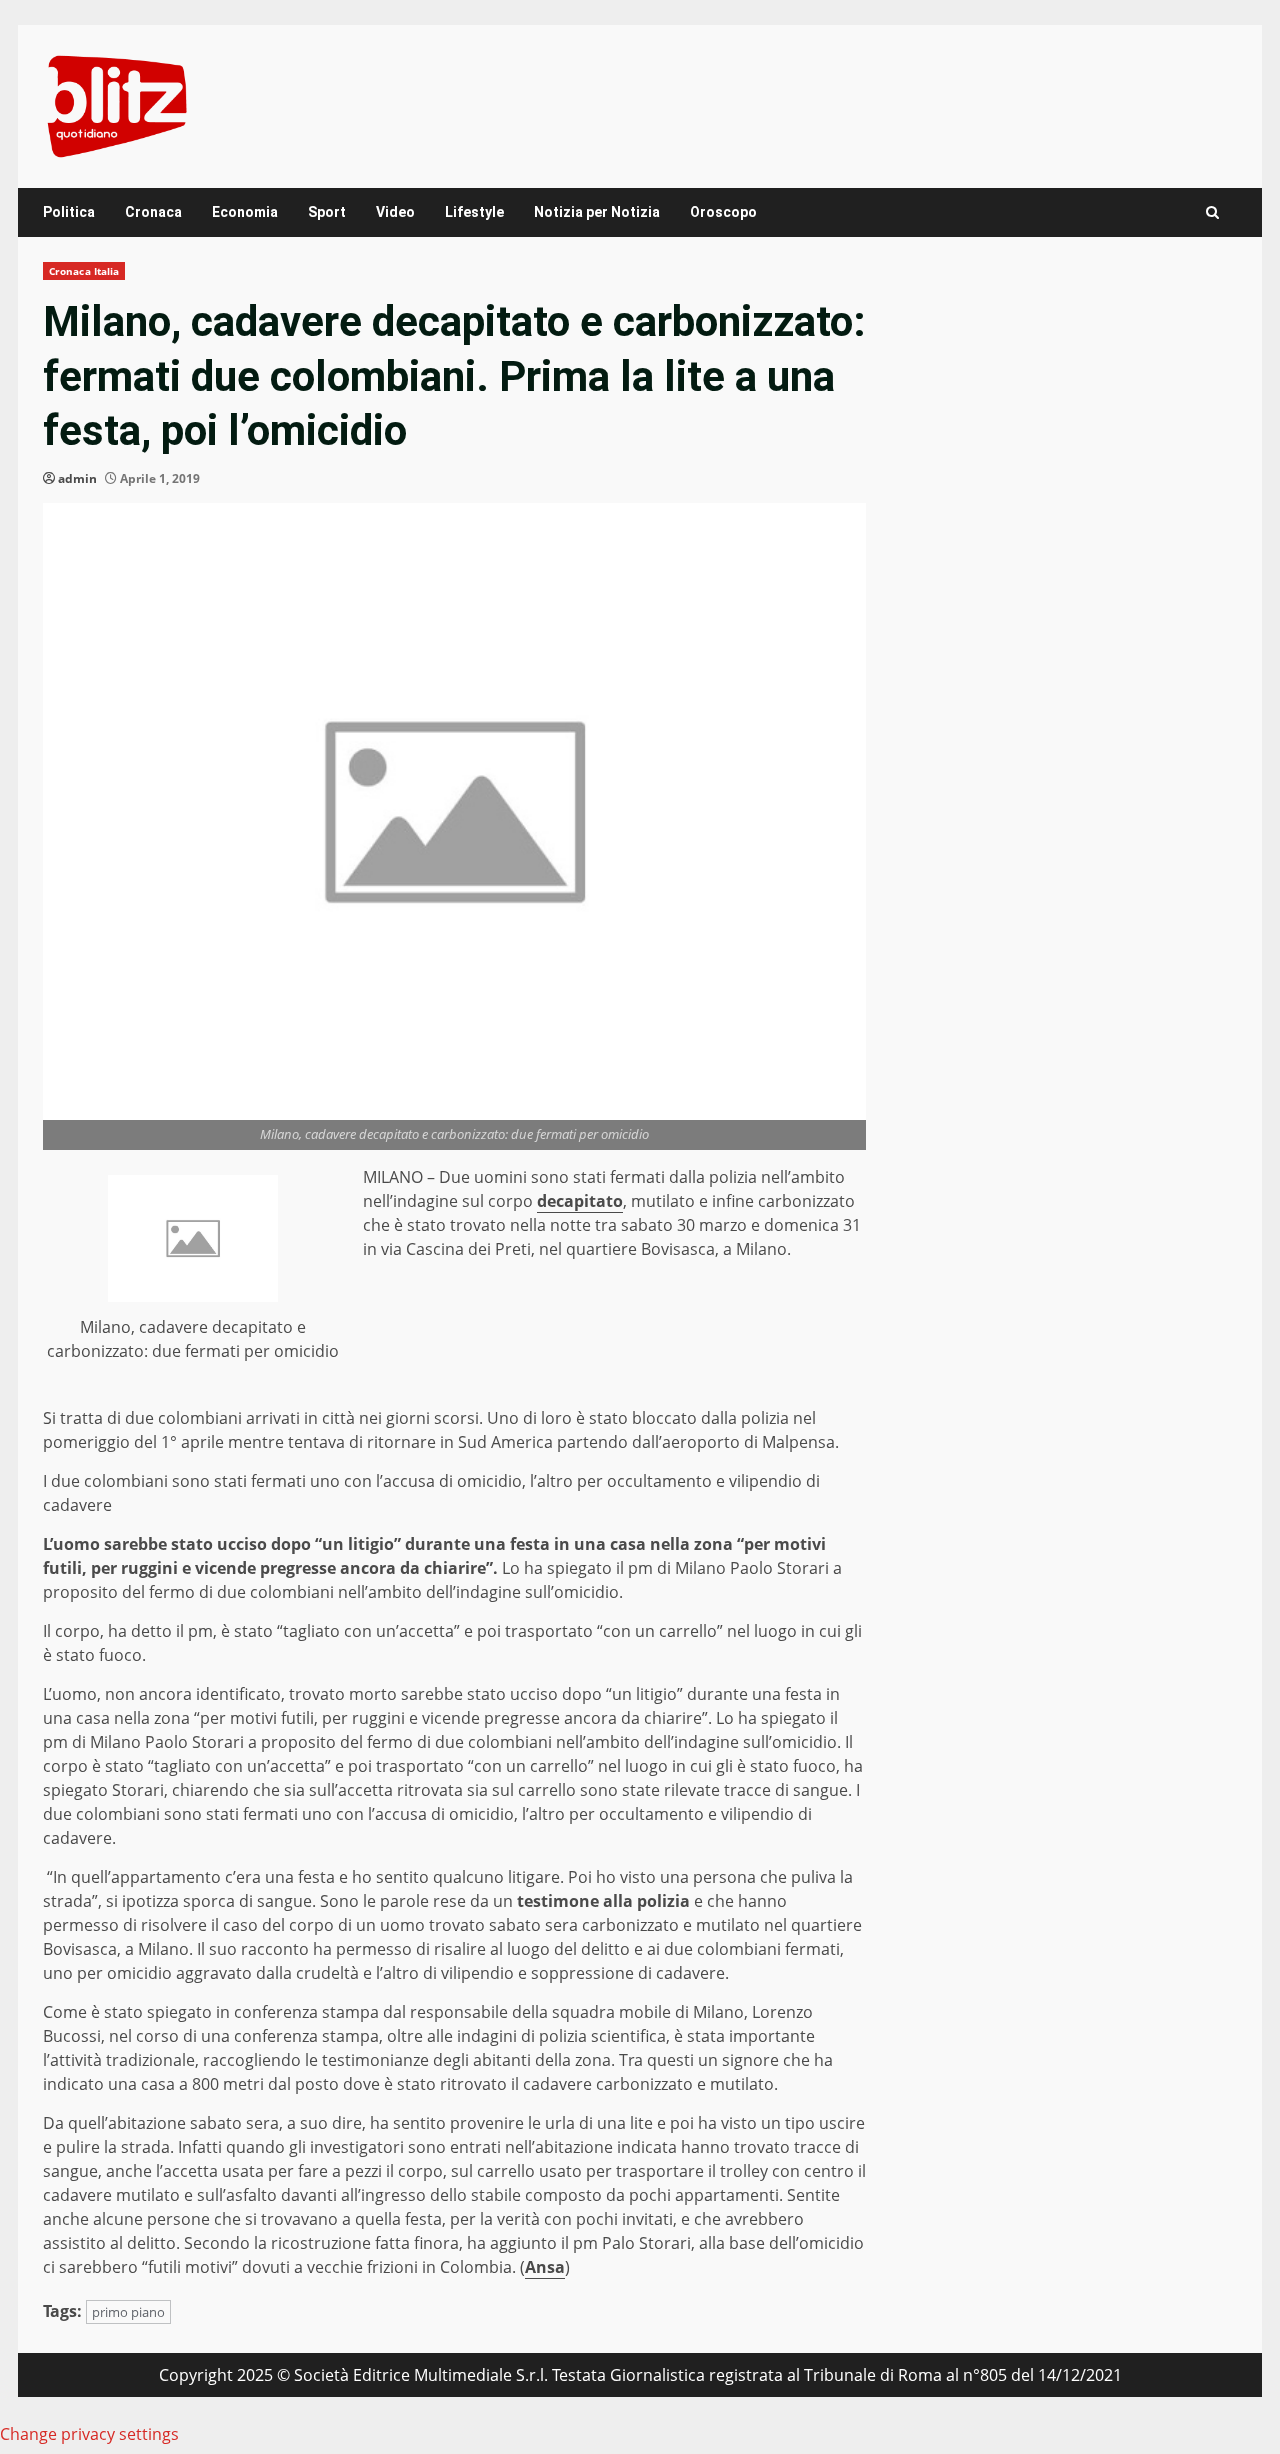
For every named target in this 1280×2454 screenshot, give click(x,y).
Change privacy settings (89, 2434)
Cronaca (153, 212)
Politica (69, 212)
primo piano (128, 2312)
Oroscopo (723, 212)
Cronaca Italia (84, 271)
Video (395, 212)
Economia (245, 212)
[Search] (1212, 212)
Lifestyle (474, 212)
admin (77, 478)
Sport (327, 212)
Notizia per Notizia (597, 212)
